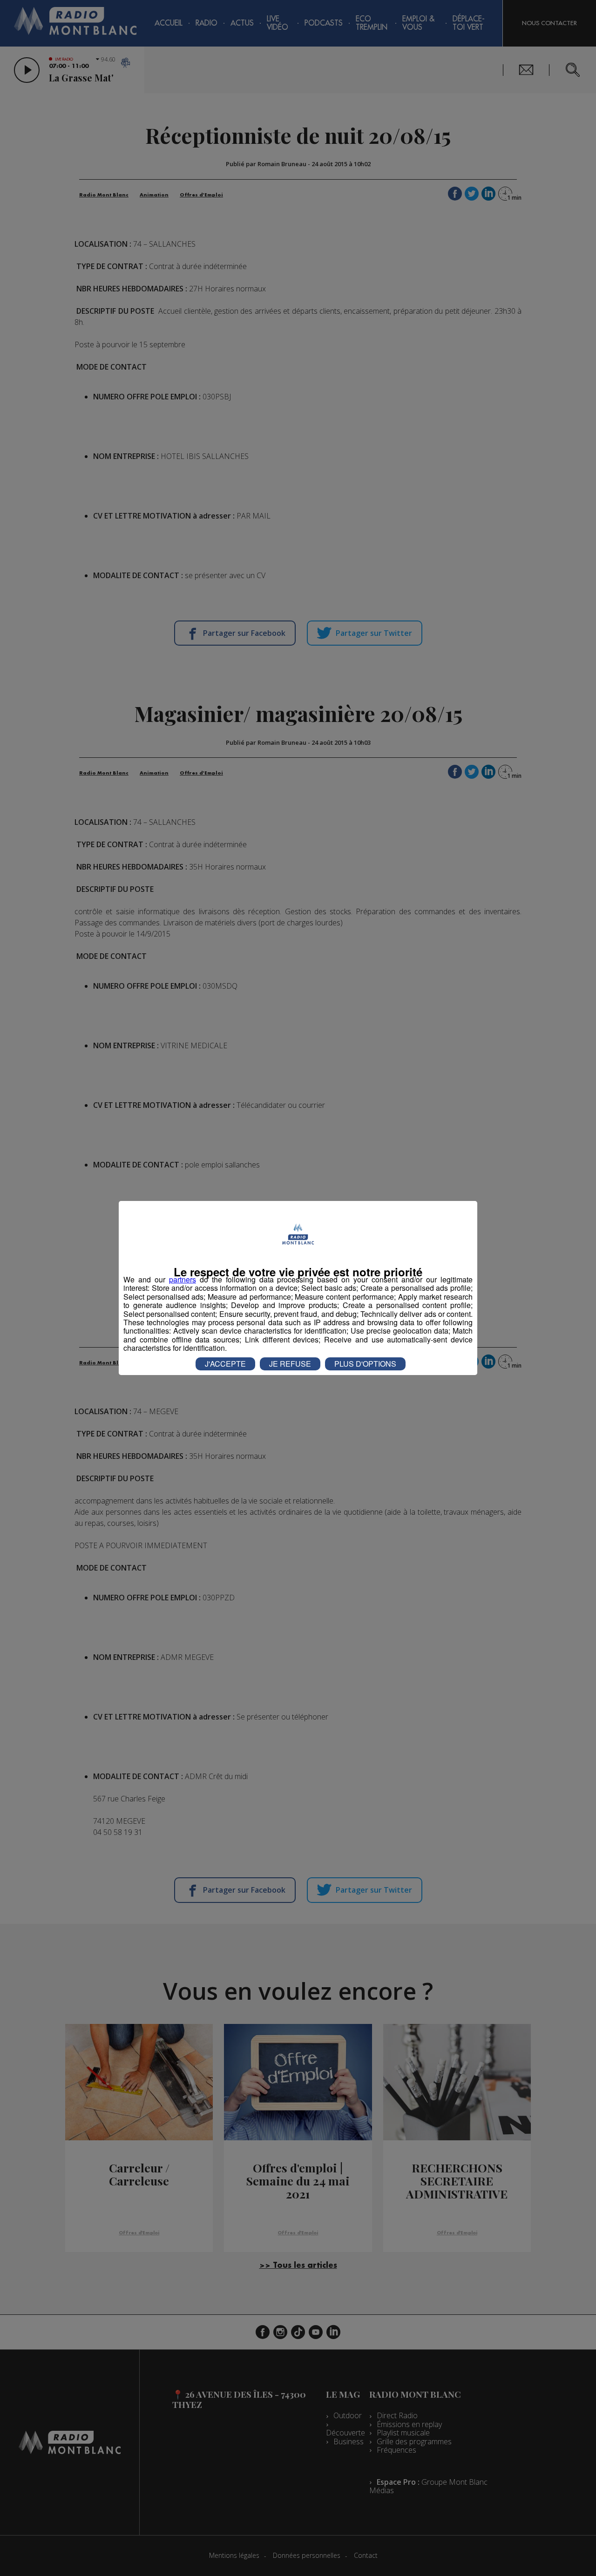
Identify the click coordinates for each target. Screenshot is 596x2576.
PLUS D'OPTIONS (365, 1364)
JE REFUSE (290, 1364)
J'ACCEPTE (225, 1364)
